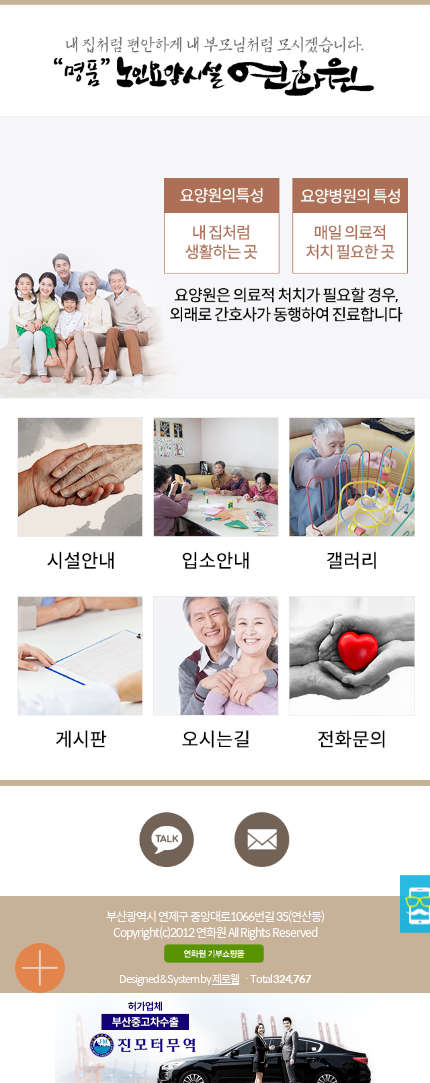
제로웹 (225, 978)
